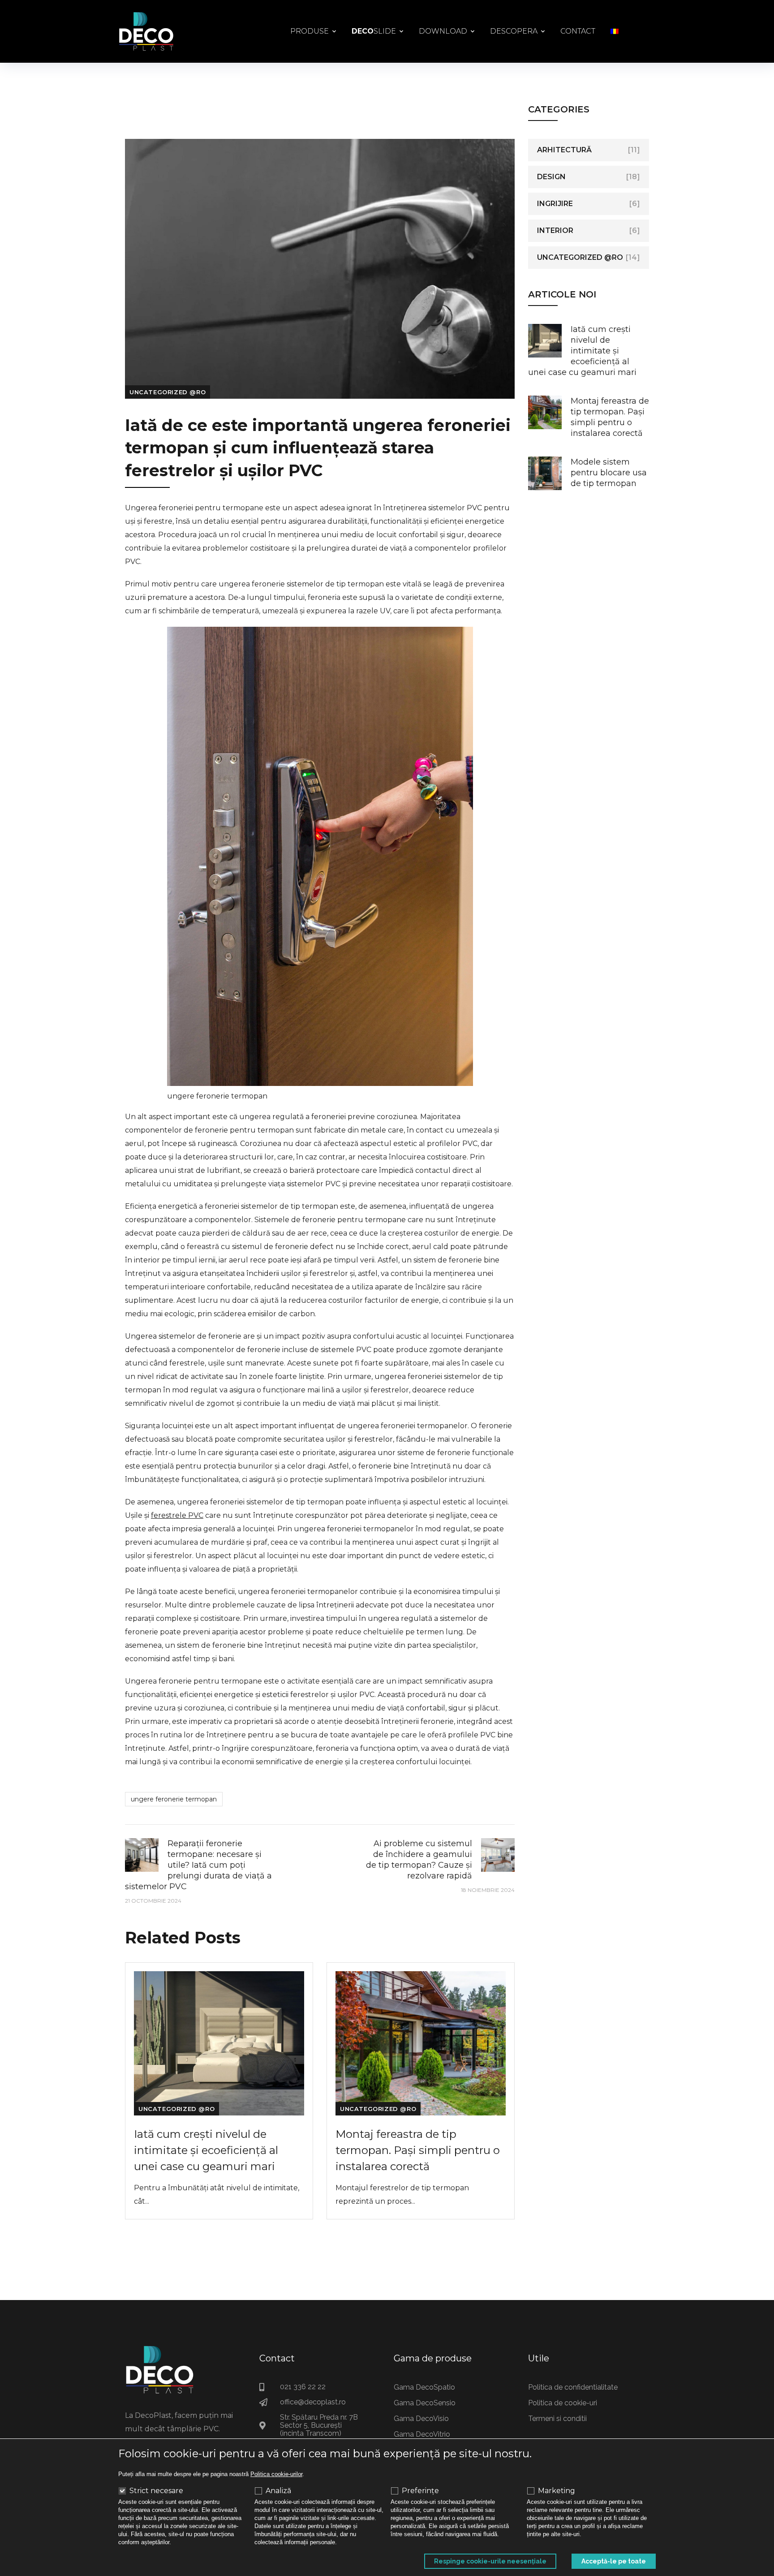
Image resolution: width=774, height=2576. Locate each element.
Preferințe (420, 2491)
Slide (374, 31)
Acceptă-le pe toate (614, 2561)
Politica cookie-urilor (276, 2474)
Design (551, 177)
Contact (578, 31)
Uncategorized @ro (168, 392)
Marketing (557, 2491)
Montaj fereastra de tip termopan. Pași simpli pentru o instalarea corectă (418, 2150)
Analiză (278, 2491)
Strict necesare (156, 2491)
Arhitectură (564, 150)
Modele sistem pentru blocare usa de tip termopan (609, 473)
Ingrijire (555, 204)
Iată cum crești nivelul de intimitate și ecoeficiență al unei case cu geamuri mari (206, 2150)
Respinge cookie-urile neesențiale (490, 2561)
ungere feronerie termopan (174, 1799)
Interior (555, 230)
